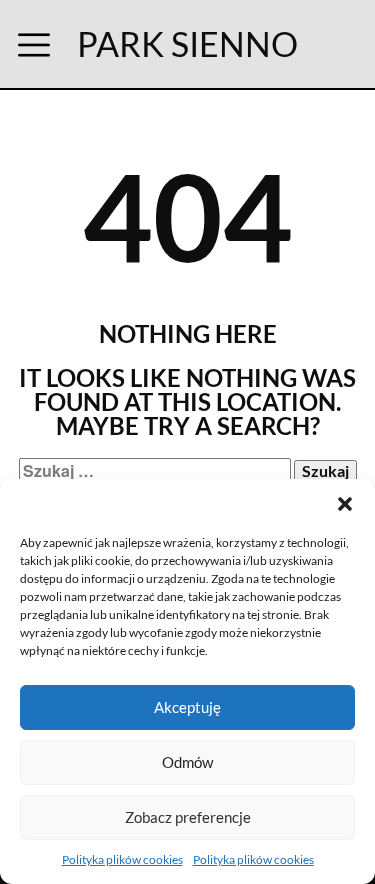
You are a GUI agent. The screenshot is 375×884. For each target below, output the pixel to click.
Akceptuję (187, 707)
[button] (345, 504)
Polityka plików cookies (122, 859)
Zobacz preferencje (188, 817)
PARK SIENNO (187, 43)
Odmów (187, 762)
